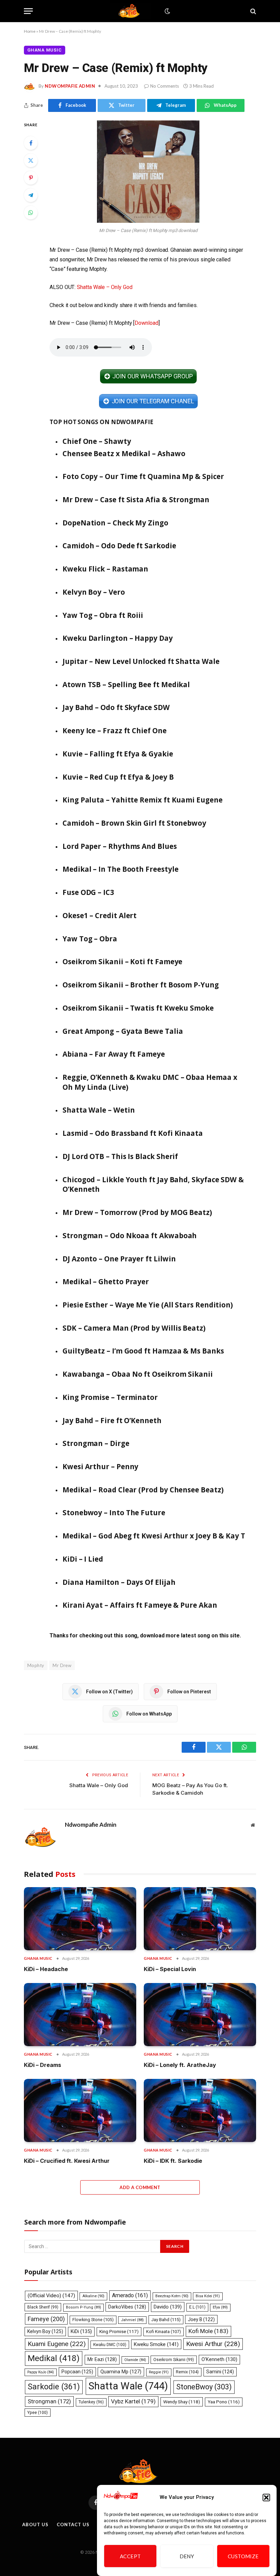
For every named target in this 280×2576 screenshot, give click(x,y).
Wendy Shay (182, 2402)
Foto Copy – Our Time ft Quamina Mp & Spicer (143, 476)
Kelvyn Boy (45, 2331)
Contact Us (73, 2524)
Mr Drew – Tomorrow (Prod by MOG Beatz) (137, 1212)
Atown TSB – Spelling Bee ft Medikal (126, 684)
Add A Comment (140, 2187)
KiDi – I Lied (83, 1559)
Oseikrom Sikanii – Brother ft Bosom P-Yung (141, 985)
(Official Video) (51, 2296)
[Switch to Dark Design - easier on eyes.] (167, 11)
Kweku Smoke (156, 2344)
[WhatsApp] (31, 213)
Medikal (54, 2358)
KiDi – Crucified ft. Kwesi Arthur (67, 2161)
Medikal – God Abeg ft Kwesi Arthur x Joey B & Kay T (154, 1536)
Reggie (159, 2372)
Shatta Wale (128, 2386)
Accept (130, 2556)
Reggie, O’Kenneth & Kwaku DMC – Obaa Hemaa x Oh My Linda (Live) (150, 1082)
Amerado (130, 2295)
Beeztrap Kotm (172, 2296)
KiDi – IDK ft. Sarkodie (173, 2161)
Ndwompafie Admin (70, 86)
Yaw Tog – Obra (90, 939)
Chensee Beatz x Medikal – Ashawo (124, 453)
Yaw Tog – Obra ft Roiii (103, 615)
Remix (187, 2372)
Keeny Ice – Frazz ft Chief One (115, 730)
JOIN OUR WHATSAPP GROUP (152, 376)
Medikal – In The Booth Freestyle (120, 869)
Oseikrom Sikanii (174, 2360)
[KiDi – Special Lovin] (200, 1919)
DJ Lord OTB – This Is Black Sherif (120, 1156)
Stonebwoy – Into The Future (114, 1513)
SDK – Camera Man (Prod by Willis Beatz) (134, 1328)
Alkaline (93, 2296)
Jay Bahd (166, 2320)
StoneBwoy (204, 2387)
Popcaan (77, 2372)
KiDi (81, 2331)
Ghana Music (45, 50)
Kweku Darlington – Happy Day (118, 638)
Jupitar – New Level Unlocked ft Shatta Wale (141, 661)
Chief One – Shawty (97, 441)
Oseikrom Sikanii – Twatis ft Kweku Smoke (138, 1008)
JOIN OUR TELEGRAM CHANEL (153, 401)
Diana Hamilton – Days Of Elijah (119, 1582)
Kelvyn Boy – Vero (94, 592)
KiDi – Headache (46, 1969)
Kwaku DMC (110, 2345)
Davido (168, 2307)
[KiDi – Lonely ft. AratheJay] (200, 2015)
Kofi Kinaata (164, 2332)
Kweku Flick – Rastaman (105, 569)
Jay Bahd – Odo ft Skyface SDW (116, 707)
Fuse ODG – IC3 (88, 892)
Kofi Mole (208, 2331)
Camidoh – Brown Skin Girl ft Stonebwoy (134, 823)
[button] (266, 2498)
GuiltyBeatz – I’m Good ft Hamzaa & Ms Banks (143, 1351)
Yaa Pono (224, 2402)
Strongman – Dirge (96, 1443)
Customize (243, 2556)
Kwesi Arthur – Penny (100, 1466)
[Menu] (28, 11)
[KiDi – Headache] (80, 1919)
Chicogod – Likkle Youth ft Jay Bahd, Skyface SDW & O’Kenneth (153, 1184)
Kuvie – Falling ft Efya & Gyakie (118, 754)
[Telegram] (31, 195)
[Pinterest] (31, 178)
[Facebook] (31, 143)
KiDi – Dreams (43, 2065)
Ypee (38, 2413)
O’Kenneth (219, 2360)
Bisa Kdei (208, 2296)
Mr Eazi (102, 2359)
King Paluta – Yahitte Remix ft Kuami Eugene (143, 800)
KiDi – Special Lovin (170, 1969)
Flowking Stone (93, 2320)
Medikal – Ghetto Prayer (106, 1282)
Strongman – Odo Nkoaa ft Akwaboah (130, 1235)
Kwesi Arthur (213, 2344)
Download (146, 323)
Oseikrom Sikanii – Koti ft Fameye (122, 961)
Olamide (135, 2360)
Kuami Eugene (57, 2344)
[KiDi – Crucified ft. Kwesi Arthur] (80, 2110)
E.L (197, 2307)
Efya (220, 2307)
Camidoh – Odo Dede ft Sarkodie (119, 546)
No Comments (165, 86)
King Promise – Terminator (110, 1397)
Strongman (49, 2401)
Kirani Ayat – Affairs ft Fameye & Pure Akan (140, 1605)
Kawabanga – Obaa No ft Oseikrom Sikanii (138, 1374)
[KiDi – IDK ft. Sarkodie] (200, 2110)
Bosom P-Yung (83, 2307)
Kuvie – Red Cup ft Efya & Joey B (118, 777)
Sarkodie (54, 2387)
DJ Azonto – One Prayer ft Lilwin (119, 1259)
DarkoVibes (127, 2307)
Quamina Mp (121, 2372)
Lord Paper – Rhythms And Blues (120, 846)
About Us (35, 2524)
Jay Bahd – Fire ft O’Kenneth (112, 1420)
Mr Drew (62, 1665)
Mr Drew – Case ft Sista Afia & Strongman (136, 500)
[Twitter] (31, 160)
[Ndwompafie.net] (130, 11)
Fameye (46, 2319)
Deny (187, 2556)
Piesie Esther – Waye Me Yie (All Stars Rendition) (148, 1305)
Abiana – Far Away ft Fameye (114, 1054)
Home (30, 31)
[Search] (253, 11)
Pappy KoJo (41, 2372)
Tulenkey (91, 2402)
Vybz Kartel (133, 2401)
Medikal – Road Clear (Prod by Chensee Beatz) (143, 1490)
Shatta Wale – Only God (104, 287)
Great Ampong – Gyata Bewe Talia (123, 1031)
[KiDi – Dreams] (80, 2015)
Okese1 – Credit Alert (100, 915)
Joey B (201, 2319)
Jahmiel (132, 2320)
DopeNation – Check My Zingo (115, 523)
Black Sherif (43, 2307)
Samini (220, 2372)
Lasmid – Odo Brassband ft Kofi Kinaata (133, 1133)
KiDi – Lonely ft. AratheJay (180, 2065)
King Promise (119, 2332)
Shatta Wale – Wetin (99, 1110)
